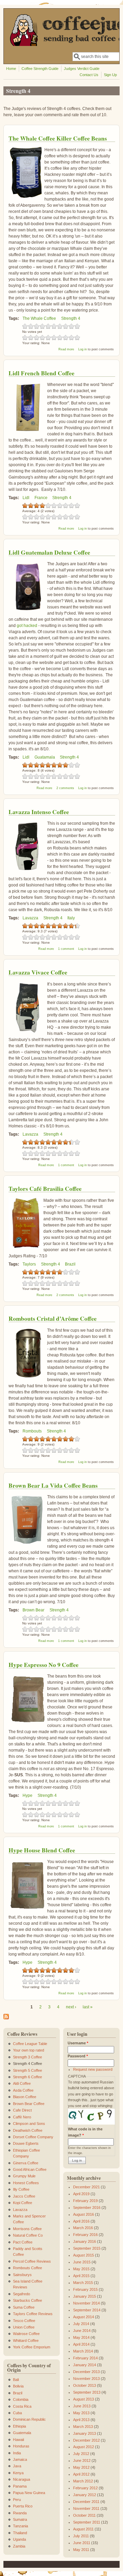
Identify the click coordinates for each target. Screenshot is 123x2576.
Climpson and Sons (29, 2124)
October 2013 (85, 2385)
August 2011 (83, 2529)
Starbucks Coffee (28, 2300)
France (41, 498)
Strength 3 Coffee (28, 2057)
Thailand (20, 2533)
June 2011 (82, 2543)
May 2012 (81, 2467)
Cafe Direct (22, 2110)
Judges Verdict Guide (82, 69)
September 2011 (87, 2522)
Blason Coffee (25, 2097)
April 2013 (81, 2420)
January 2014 (85, 2365)
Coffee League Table (30, 2044)
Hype (28, 1795)
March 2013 (83, 2427)
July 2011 (81, 2536)
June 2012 (82, 2460)
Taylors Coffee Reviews (33, 2314)
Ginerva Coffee (26, 2163)
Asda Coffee (23, 2090)
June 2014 (82, 2331)
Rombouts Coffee (28, 2268)
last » (88, 2007)
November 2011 (86, 2508)
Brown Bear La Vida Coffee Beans (53, 1485)
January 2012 (85, 2495)
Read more (66, 349)
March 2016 (83, 2228)
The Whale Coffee (39, 318)
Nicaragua (22, 2479)
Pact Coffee (23, 2242)
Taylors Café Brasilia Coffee (45, 1189)
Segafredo (22, 2294)
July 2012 (81, 2454)
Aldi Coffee (22, 2083)
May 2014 (81, 2337)
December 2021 (86, 2187)
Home (11, 69)
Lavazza (30, 918)
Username (78, 2043)
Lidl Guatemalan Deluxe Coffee (49, 552)
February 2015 (85, 2289)
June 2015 (82, 2262)
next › (71, 2007)
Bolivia (18, 2386)
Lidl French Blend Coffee (42, 373)
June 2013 (82, 2406)
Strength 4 (71, 318)
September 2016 (87, 2208)
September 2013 (87, 2392)
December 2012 (86, 2440)
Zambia (19, 2546)
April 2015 (81, 2276)
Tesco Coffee (24, 2321)
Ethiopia (19, 2426)
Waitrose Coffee (26, 2334)
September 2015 (87, 2248)
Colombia (21, 2399)
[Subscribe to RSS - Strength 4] (6, 2018)
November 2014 (86, 2303)
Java (17, 2466)
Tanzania (20, 2526)
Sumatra (20, 2519)
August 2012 (84, 2447)
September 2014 (87, 2310)
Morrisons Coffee (27, 2229)
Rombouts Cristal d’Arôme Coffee (53, 1319)
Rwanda (20, 2513)
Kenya (18, 2473)
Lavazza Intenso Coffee (39, 812)
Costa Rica (22, 2406)
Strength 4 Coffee (28, 2064)
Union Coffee (24, 2327)
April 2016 (81, 2221)
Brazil (70, 1264)
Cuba (17, 2413)
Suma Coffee (24, 2307)
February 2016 (85, 2235)
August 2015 (84, 2255)
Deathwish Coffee (28, 2130)
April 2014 (81, 2344)
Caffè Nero (22, 2117)
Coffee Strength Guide (40, 69)
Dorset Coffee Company (33, 2137)
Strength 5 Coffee (28, 2070)
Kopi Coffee (23, 2203)
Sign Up (110, 75)
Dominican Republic (29, 2419)
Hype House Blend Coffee (42, 1850)
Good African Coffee (30, 2169)
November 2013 (86, 2379)
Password (78, 2056)
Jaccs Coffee (24, 2196)
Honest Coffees (26, 2183)
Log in (83, 349)
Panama (20, 2486)
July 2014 (81, 2324)
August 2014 (84, 2317)
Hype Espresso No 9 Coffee (44, 1665)
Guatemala (22, 2433)
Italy (71, 918)
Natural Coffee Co (28, 2235)
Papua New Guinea (29, 2493)
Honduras (21, 2446)
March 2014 (83, 2351)
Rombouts (32, 1431)
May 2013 (81, 2413)
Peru (17, 2500)
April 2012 (81, 2474)
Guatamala (45, 757)
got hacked (27, 626)
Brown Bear (33, 1610)
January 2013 (85, 2433)
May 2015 (81, 2269)
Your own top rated (29, 2050)
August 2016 (84, 2214)
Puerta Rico (23, 2506)
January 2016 (85, 2241)
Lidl (26, 498)
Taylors (29, 1264)
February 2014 (85, 2358)
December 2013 (86, 2372)
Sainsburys (22, 2275)
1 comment (66, 949)
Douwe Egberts (26, 2143)
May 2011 (81, 2550)
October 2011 (84, 2515)
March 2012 (83, 2481)
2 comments (65, 788)
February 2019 (85, 2201)
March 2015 (83, 2283)
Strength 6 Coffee (28, 2077)
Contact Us (89, 75)
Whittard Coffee (26, 2341)
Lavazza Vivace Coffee (38, 972)
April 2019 (81, 2194)
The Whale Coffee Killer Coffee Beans (58, 138)
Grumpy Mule (24, 2176)
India (17, 2453)
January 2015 (85, 2296)
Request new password (93, 2069)
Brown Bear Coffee (29, 2104)
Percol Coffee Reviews (32, 2261)
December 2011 (86, 2502)
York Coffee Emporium (32, 2347)
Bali (16, 2380)
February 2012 (85, 2488)
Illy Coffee (21, 2189)
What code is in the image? (85, 2132)
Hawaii (18, 2440)
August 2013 (84, 2399)
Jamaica (20, 2459)
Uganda (19, 2539)
